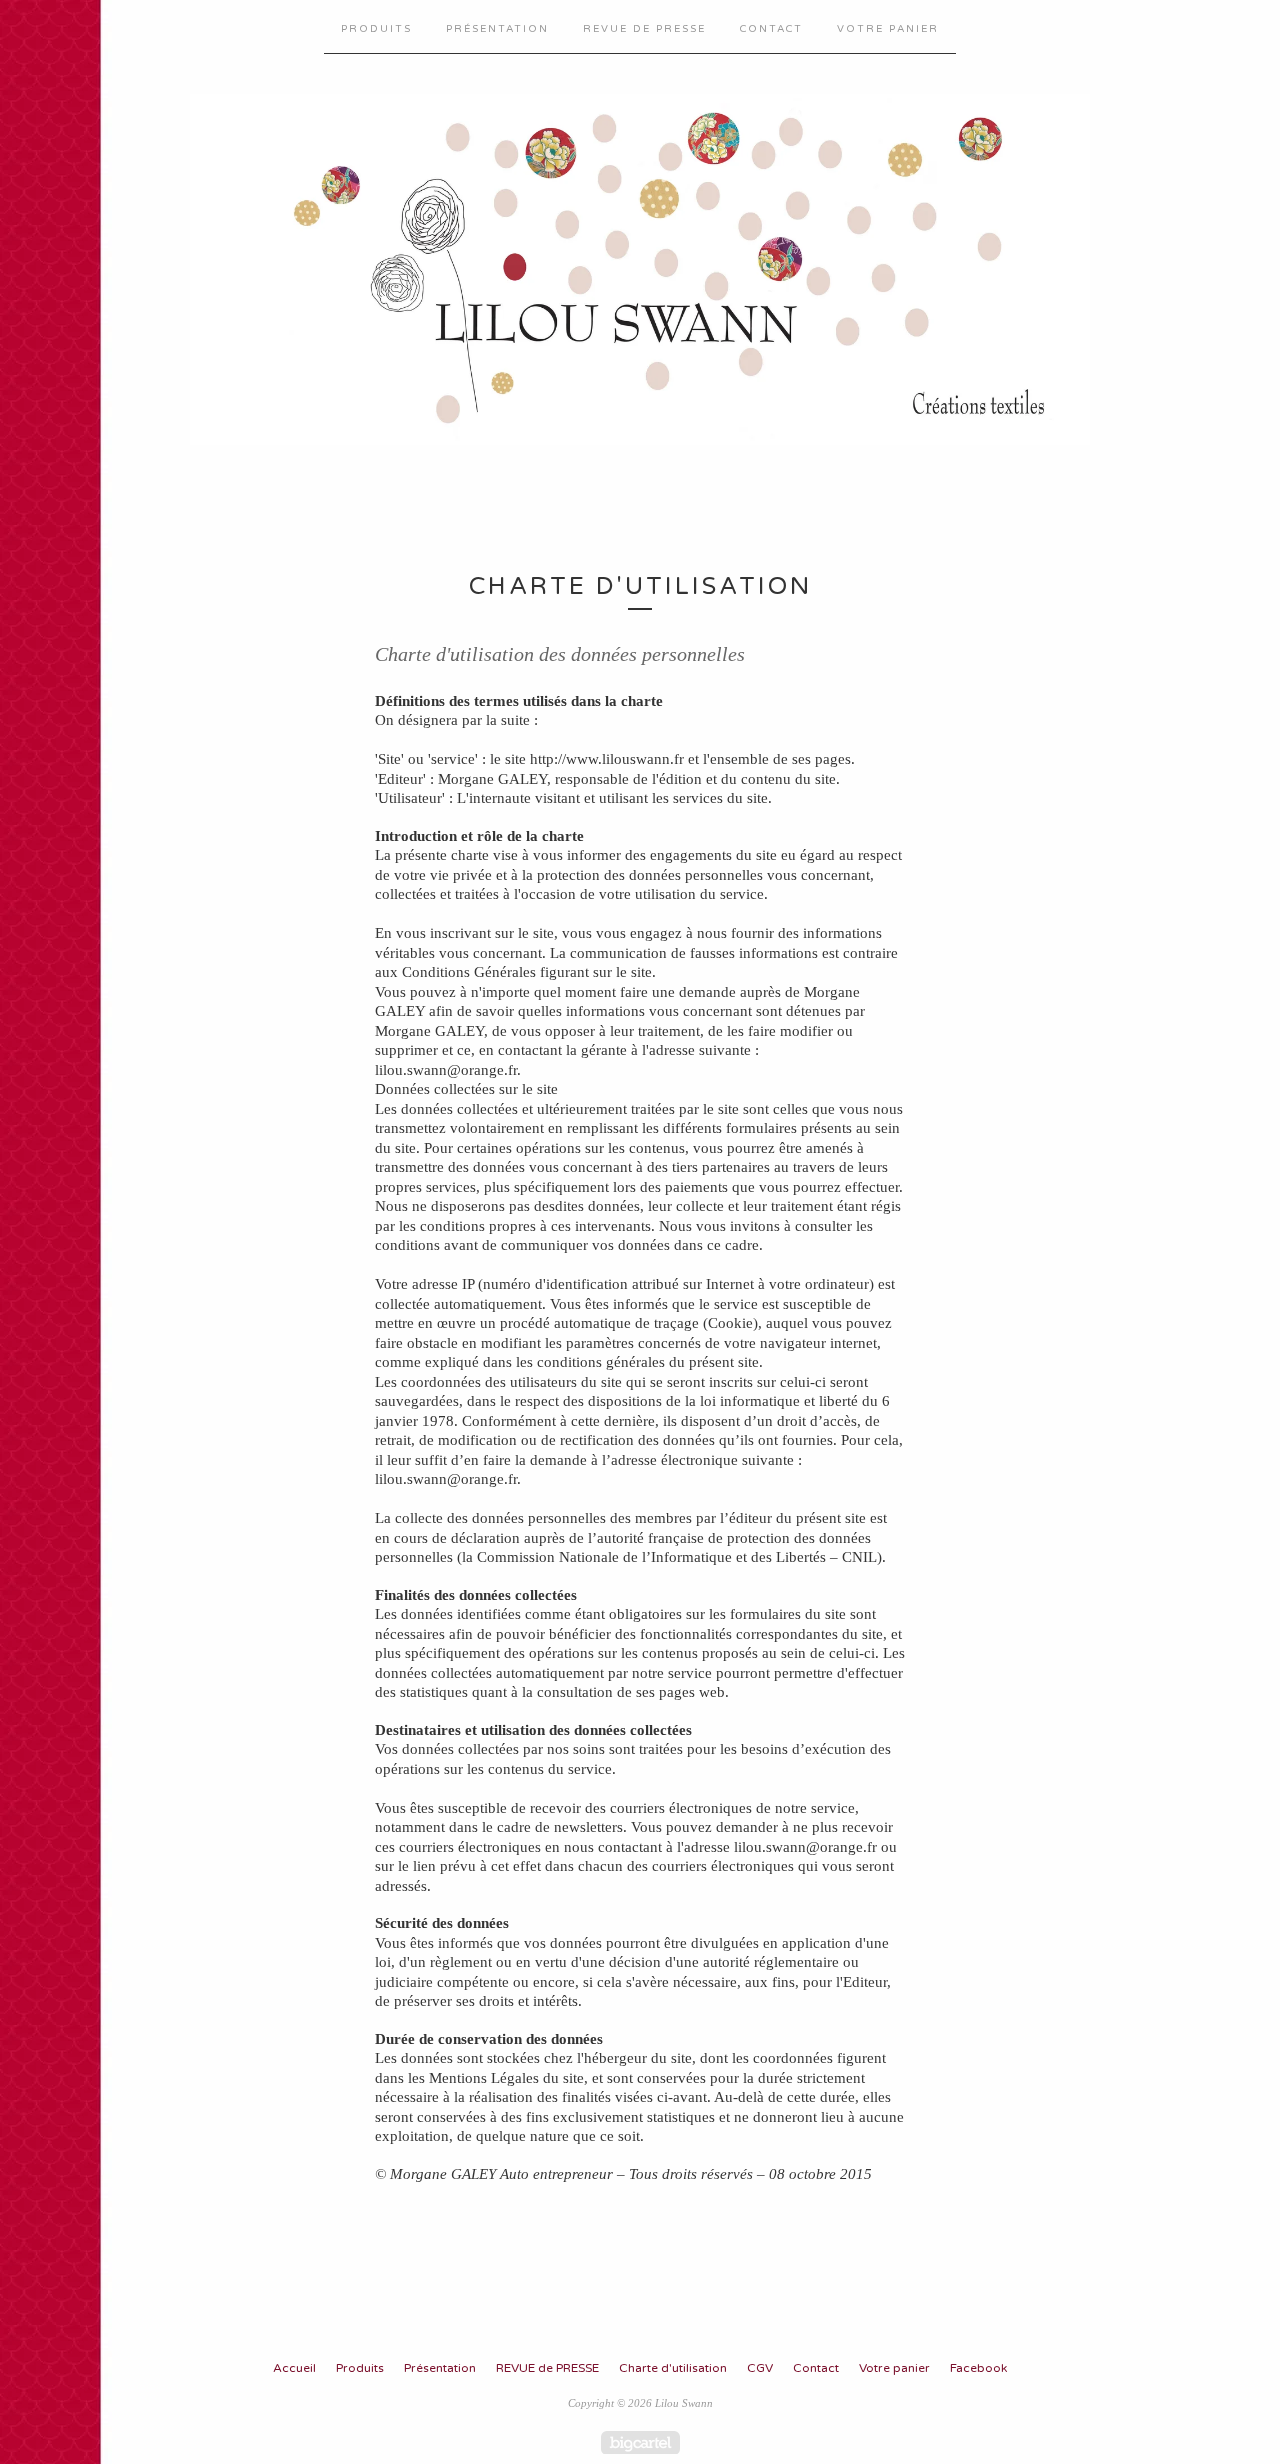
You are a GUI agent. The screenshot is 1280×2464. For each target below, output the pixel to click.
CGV (760, 2368)
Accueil (294, 2368)
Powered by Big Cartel (640, 2442)
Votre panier (888, 29)
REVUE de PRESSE (644, 29)
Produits (376, 29)
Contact (771, 29)
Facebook (978, 2368)
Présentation (497, 29)
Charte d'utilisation (673, 2368)
